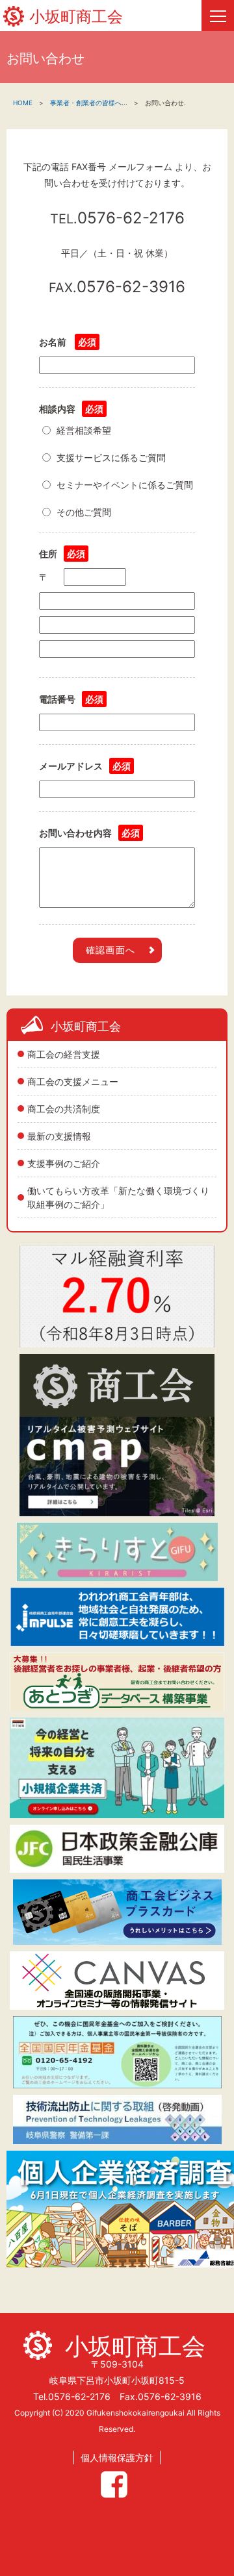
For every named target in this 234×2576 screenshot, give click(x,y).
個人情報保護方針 (117, 2457)
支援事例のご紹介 (64, 1163)
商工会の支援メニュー (73, 1082)
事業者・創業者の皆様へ (86, 103)
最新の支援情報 (59, 1136)
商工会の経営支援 (64, 1054)
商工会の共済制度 (64, 1109)
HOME (23, 103)
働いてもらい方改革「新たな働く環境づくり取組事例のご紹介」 (118, 1197)
